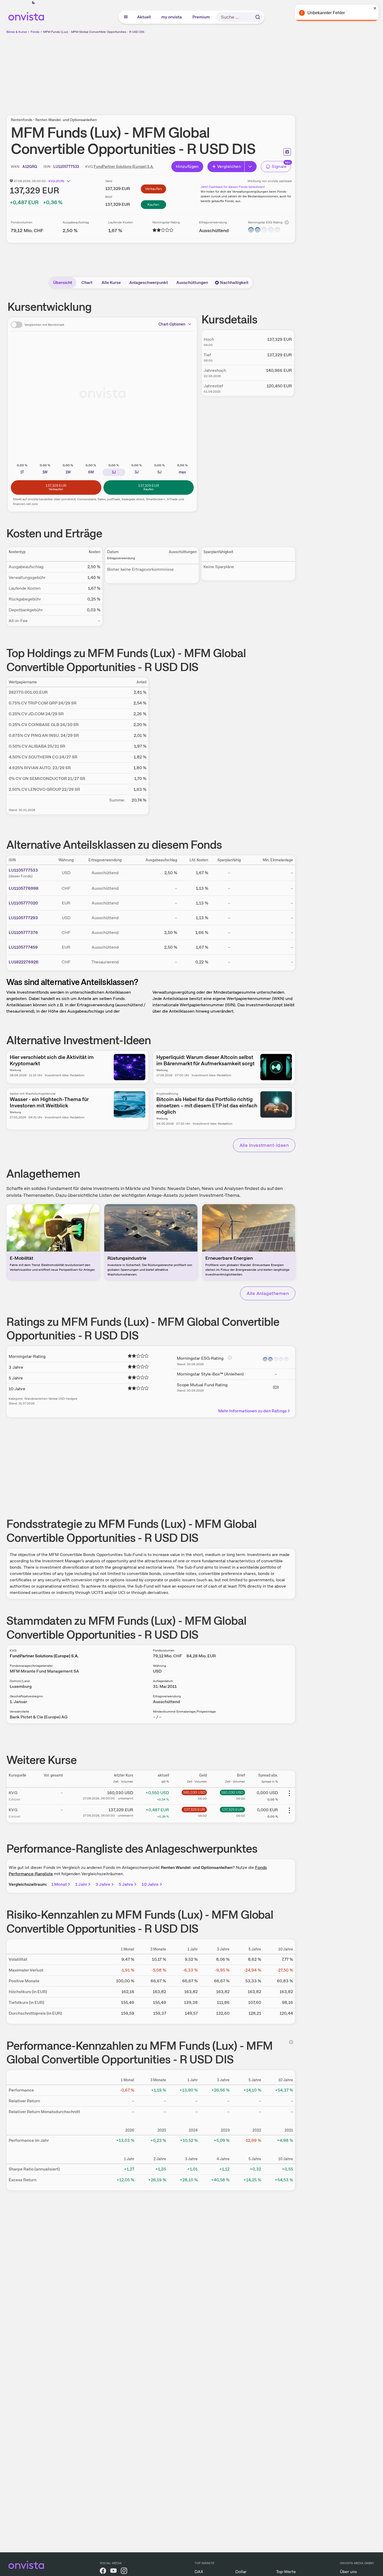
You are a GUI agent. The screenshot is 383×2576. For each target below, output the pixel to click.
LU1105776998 (24, 888)
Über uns (348, 2572)
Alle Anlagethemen (268, 1293)
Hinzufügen (187, 166)
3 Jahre (103, 1884)
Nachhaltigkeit (234, 282)
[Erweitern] (251, 167)
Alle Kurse (111, 282)
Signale (279, 166)
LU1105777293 (23, 918)
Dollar (241, 2572)
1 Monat (59, 1884)
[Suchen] (258, 17)
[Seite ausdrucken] (287, 152)
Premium (201, 17)
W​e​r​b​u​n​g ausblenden (196, 71)
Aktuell (144, 17)
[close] (375, 8)
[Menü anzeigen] (126, 17)
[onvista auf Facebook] (103, 2572)
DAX (199, 2572)
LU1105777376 (23, 932)
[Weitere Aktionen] (289, 1793)
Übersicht (63, 282)
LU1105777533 (23, 870)
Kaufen (153, 204)
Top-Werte (286, 2572)
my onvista (172, 17)
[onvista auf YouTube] (113, 2572)
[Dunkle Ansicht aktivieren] (33, 3)
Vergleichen (229, 166)
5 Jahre (126, 1884)
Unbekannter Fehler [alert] (326, 13)
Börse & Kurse (17, 32)
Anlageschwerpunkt (149, 282)
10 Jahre (150, 1884)
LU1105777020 (23, 903)
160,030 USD (194, 1792)
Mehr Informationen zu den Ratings (252, 1411)
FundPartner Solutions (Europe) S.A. (124, 167)
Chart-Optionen (172, 324)
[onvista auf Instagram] (124, 2572)
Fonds (35, 32)
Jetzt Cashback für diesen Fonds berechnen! (233, 187)
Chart (87, 282)
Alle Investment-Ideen (264, 1145)
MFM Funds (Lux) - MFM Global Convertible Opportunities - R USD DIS (94, 32)
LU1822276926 (24, 962)
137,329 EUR (194, 1809)
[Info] (287, 222)
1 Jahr (81, 1884)
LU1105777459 (23, 947)
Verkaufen (153, 189)
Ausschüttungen (192, 282)
